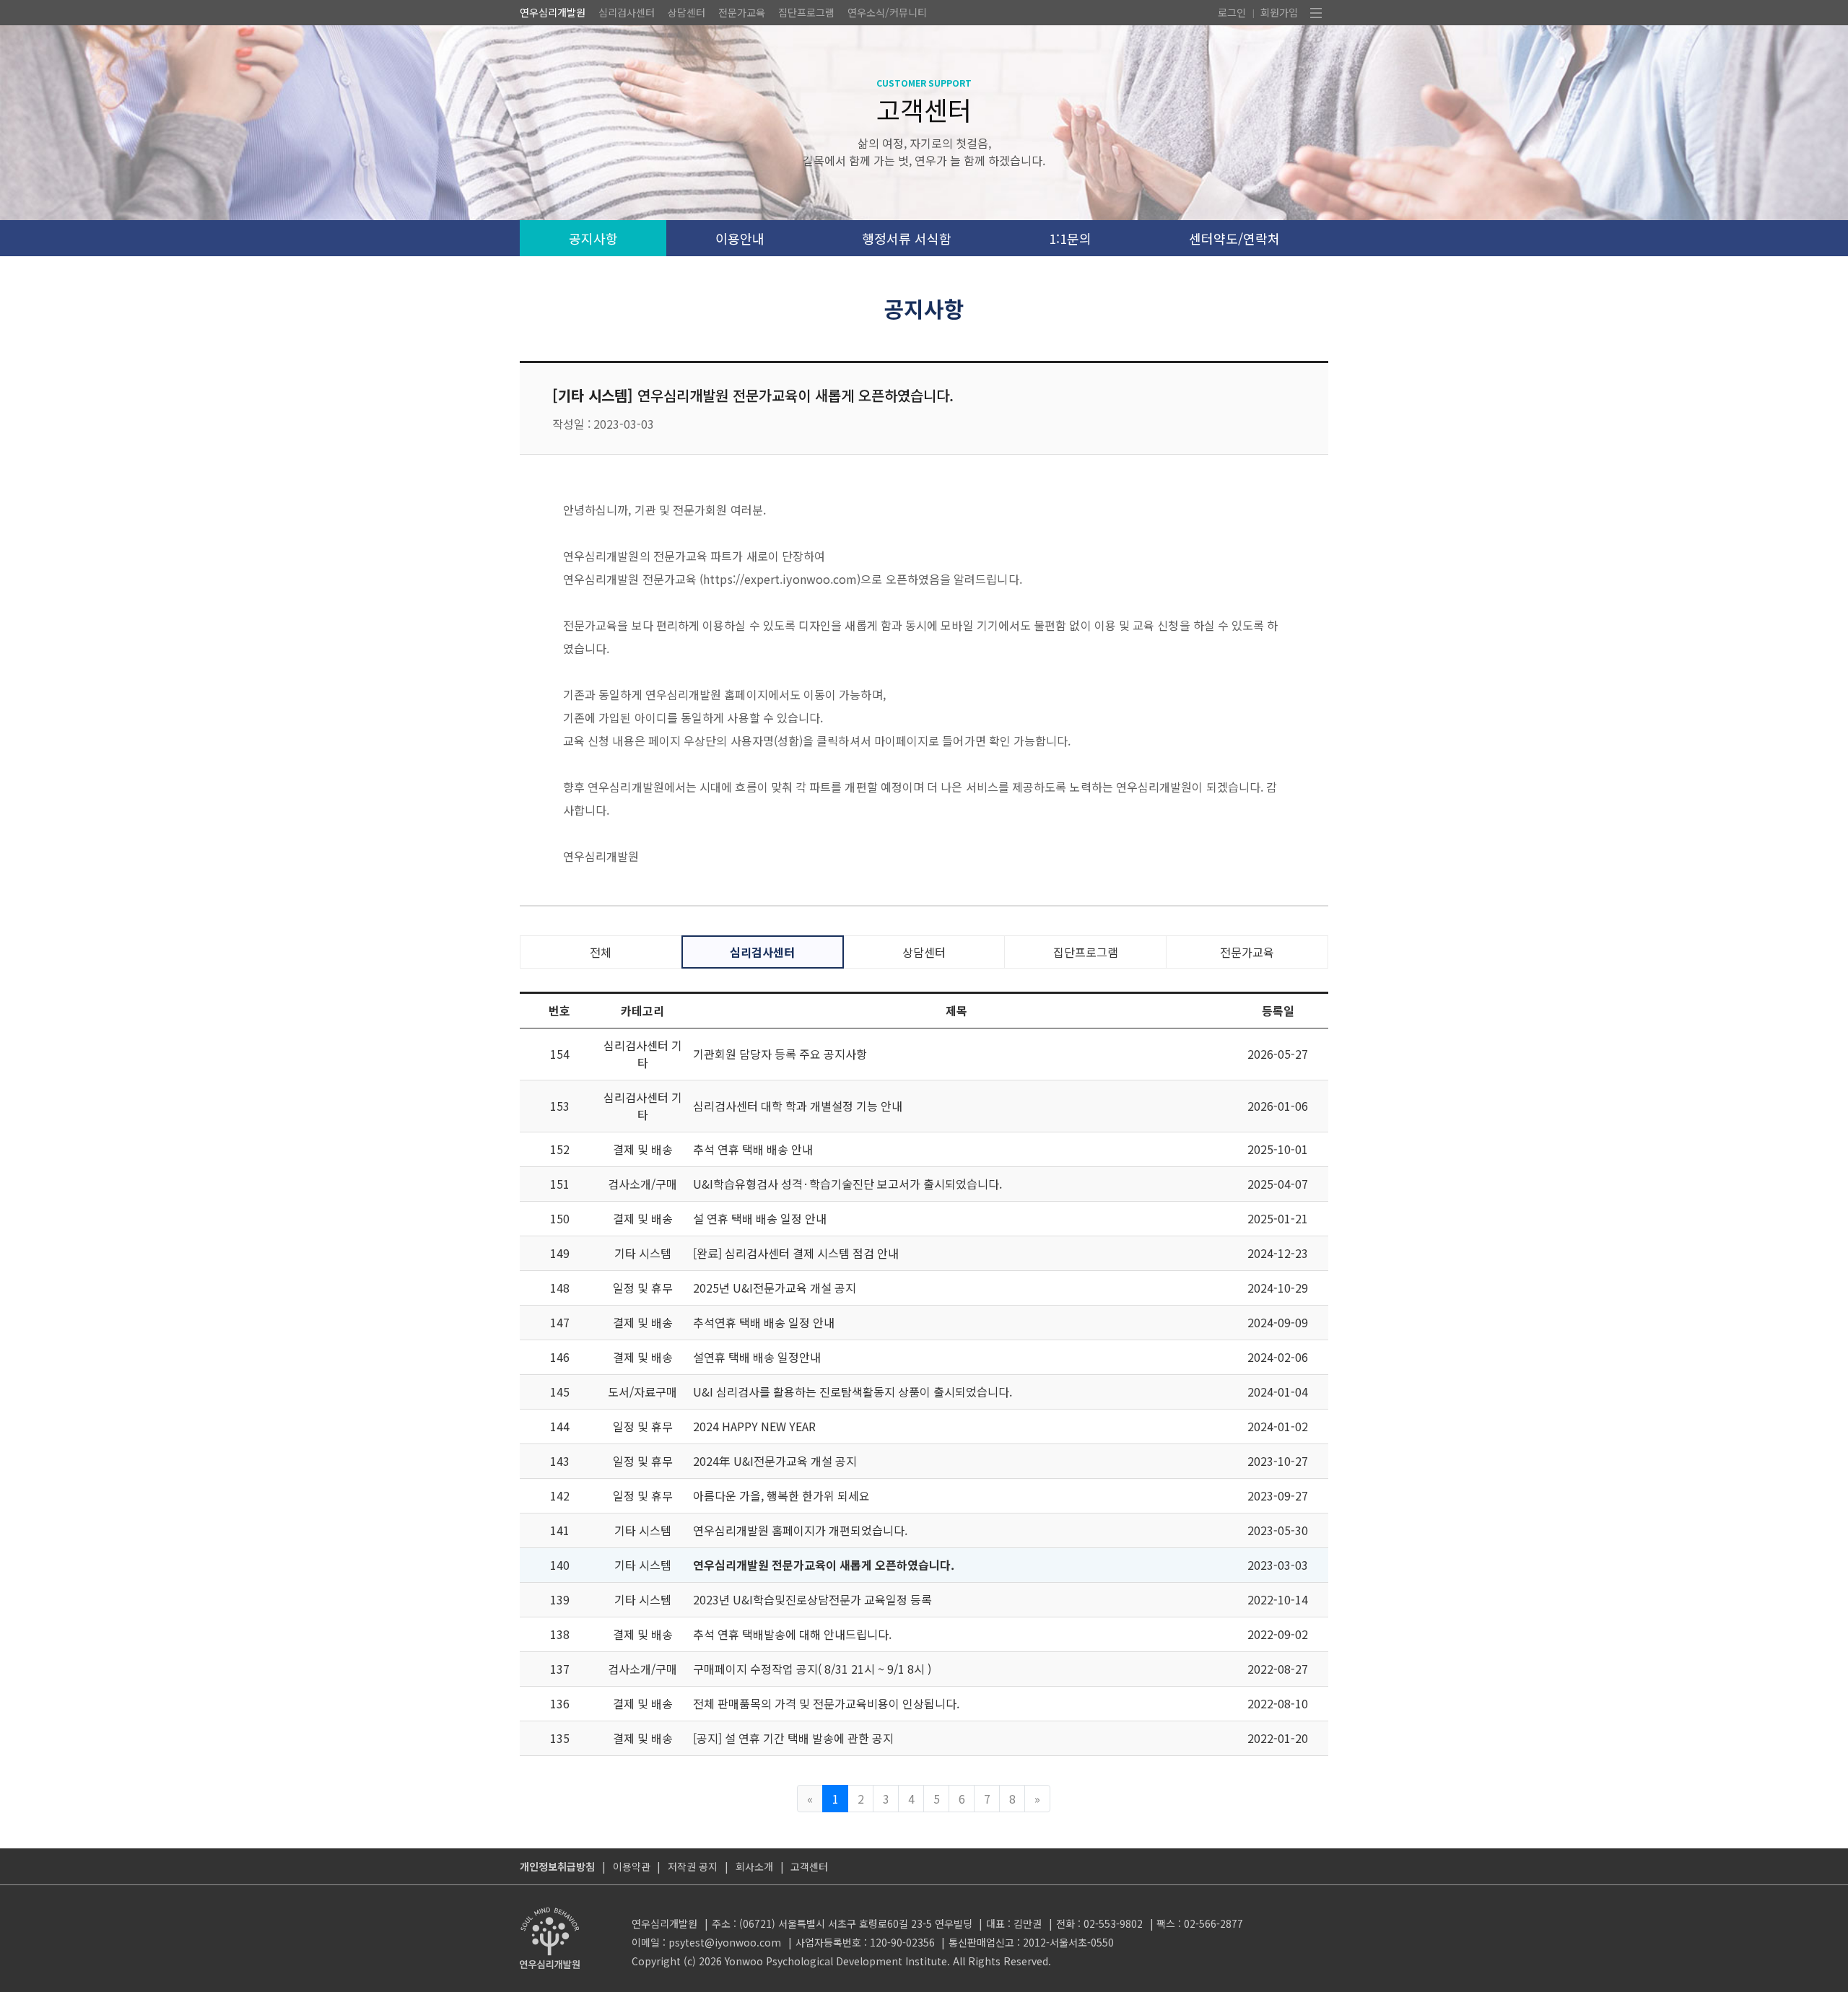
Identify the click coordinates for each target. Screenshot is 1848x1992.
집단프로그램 (806, 12)
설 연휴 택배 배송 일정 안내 (760, 1218)
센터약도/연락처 (1234, 238)
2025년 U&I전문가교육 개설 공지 (775, 1288)
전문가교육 (742, 12)
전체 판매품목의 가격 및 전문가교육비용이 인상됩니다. (826, 1703)
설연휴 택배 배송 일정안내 (757, 1357)
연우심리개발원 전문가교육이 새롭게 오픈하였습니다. (824, 1565)
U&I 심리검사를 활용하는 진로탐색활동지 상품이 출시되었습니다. (853, 1392)
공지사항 (593, 238)
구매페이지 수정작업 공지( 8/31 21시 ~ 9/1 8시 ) (812, 1669)
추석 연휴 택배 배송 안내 (753, 1149)
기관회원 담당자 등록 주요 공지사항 (780, 1054)
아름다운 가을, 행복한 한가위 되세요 (781, 1495)
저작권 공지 (693, 1866)
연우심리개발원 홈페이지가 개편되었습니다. (800, 1530)
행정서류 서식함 (907, 238)
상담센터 (687, 12)
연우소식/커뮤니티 (887, 12)
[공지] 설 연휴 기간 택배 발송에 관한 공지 (793, 1738)
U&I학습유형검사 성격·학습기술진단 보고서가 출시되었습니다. (847, 1184)
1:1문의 (1070, 238)
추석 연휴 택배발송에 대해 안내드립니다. (792, 1634)
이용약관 (632, 1866)
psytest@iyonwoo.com (725, 1942)
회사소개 (754, 1866)
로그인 (1232, 12)
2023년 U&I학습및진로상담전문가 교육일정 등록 (812, 1599)
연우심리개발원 (553, 12)
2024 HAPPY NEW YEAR (754, 1426)
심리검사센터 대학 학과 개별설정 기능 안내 (798, 1106)
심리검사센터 (627, 12)
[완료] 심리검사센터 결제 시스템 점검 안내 (796, 1253)
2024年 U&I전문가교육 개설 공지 (775, 1461)
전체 (601, 952)
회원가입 (1279, 12)
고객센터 (809, 1866)
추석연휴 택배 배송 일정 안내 (764, 1322)
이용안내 (740, 238)
